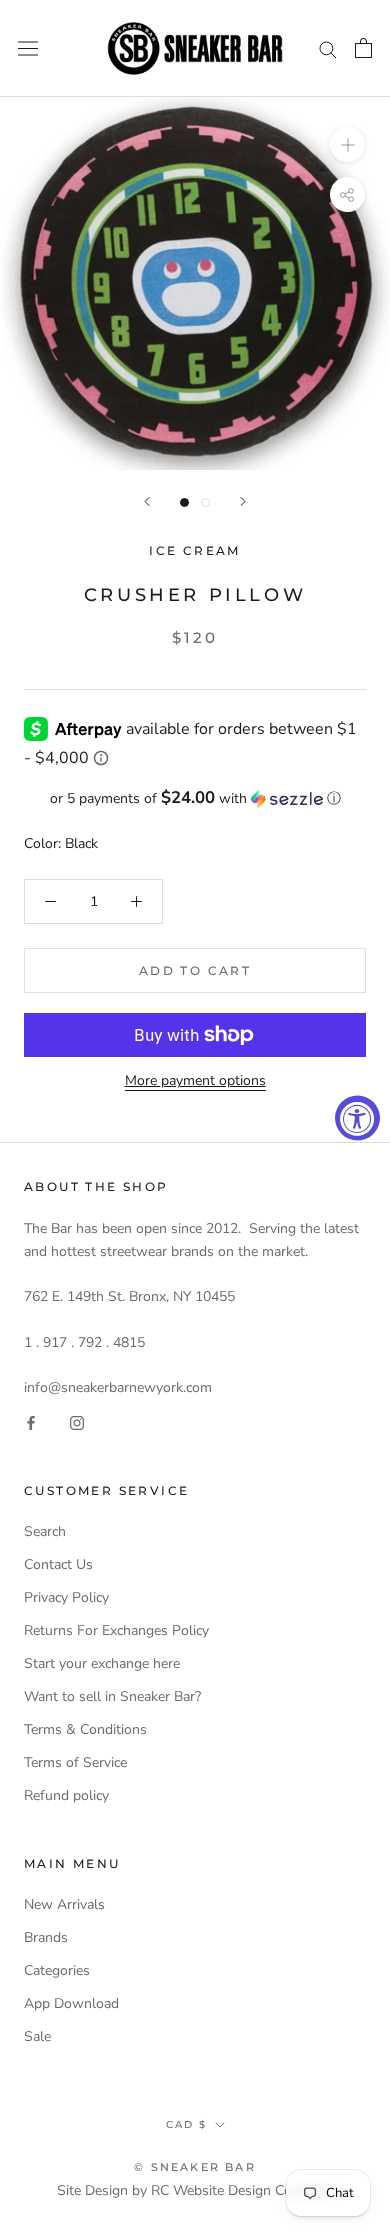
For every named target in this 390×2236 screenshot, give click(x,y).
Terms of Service (75, 1762)
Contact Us (58, 1564)
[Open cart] (363, 48)
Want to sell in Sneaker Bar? (112, 1696)
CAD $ (186, 2124)
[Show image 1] (184, 502)
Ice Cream (195, 550)
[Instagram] (77, 1421)
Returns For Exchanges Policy (116, 1630)
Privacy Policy (66, 1597)
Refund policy (66, 1795)
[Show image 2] (205, 502)
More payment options (195, 1080)
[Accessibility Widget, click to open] (357, 1118)
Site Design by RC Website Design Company (195, 2190)
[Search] (328, 48)
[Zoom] (347, 144)
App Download (71, 2003)
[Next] (243, 501)
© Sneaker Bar (195, 2167)
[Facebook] (31, 1421)
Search (45, 1531)
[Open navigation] (28, 48)
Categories (57, 1970)
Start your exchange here (102, 1663)
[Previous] (147, 501)
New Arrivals (64, 1904)
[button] (195, 798)
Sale (37, 2036)
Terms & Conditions (85, 1729)
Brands (46, 1937)
